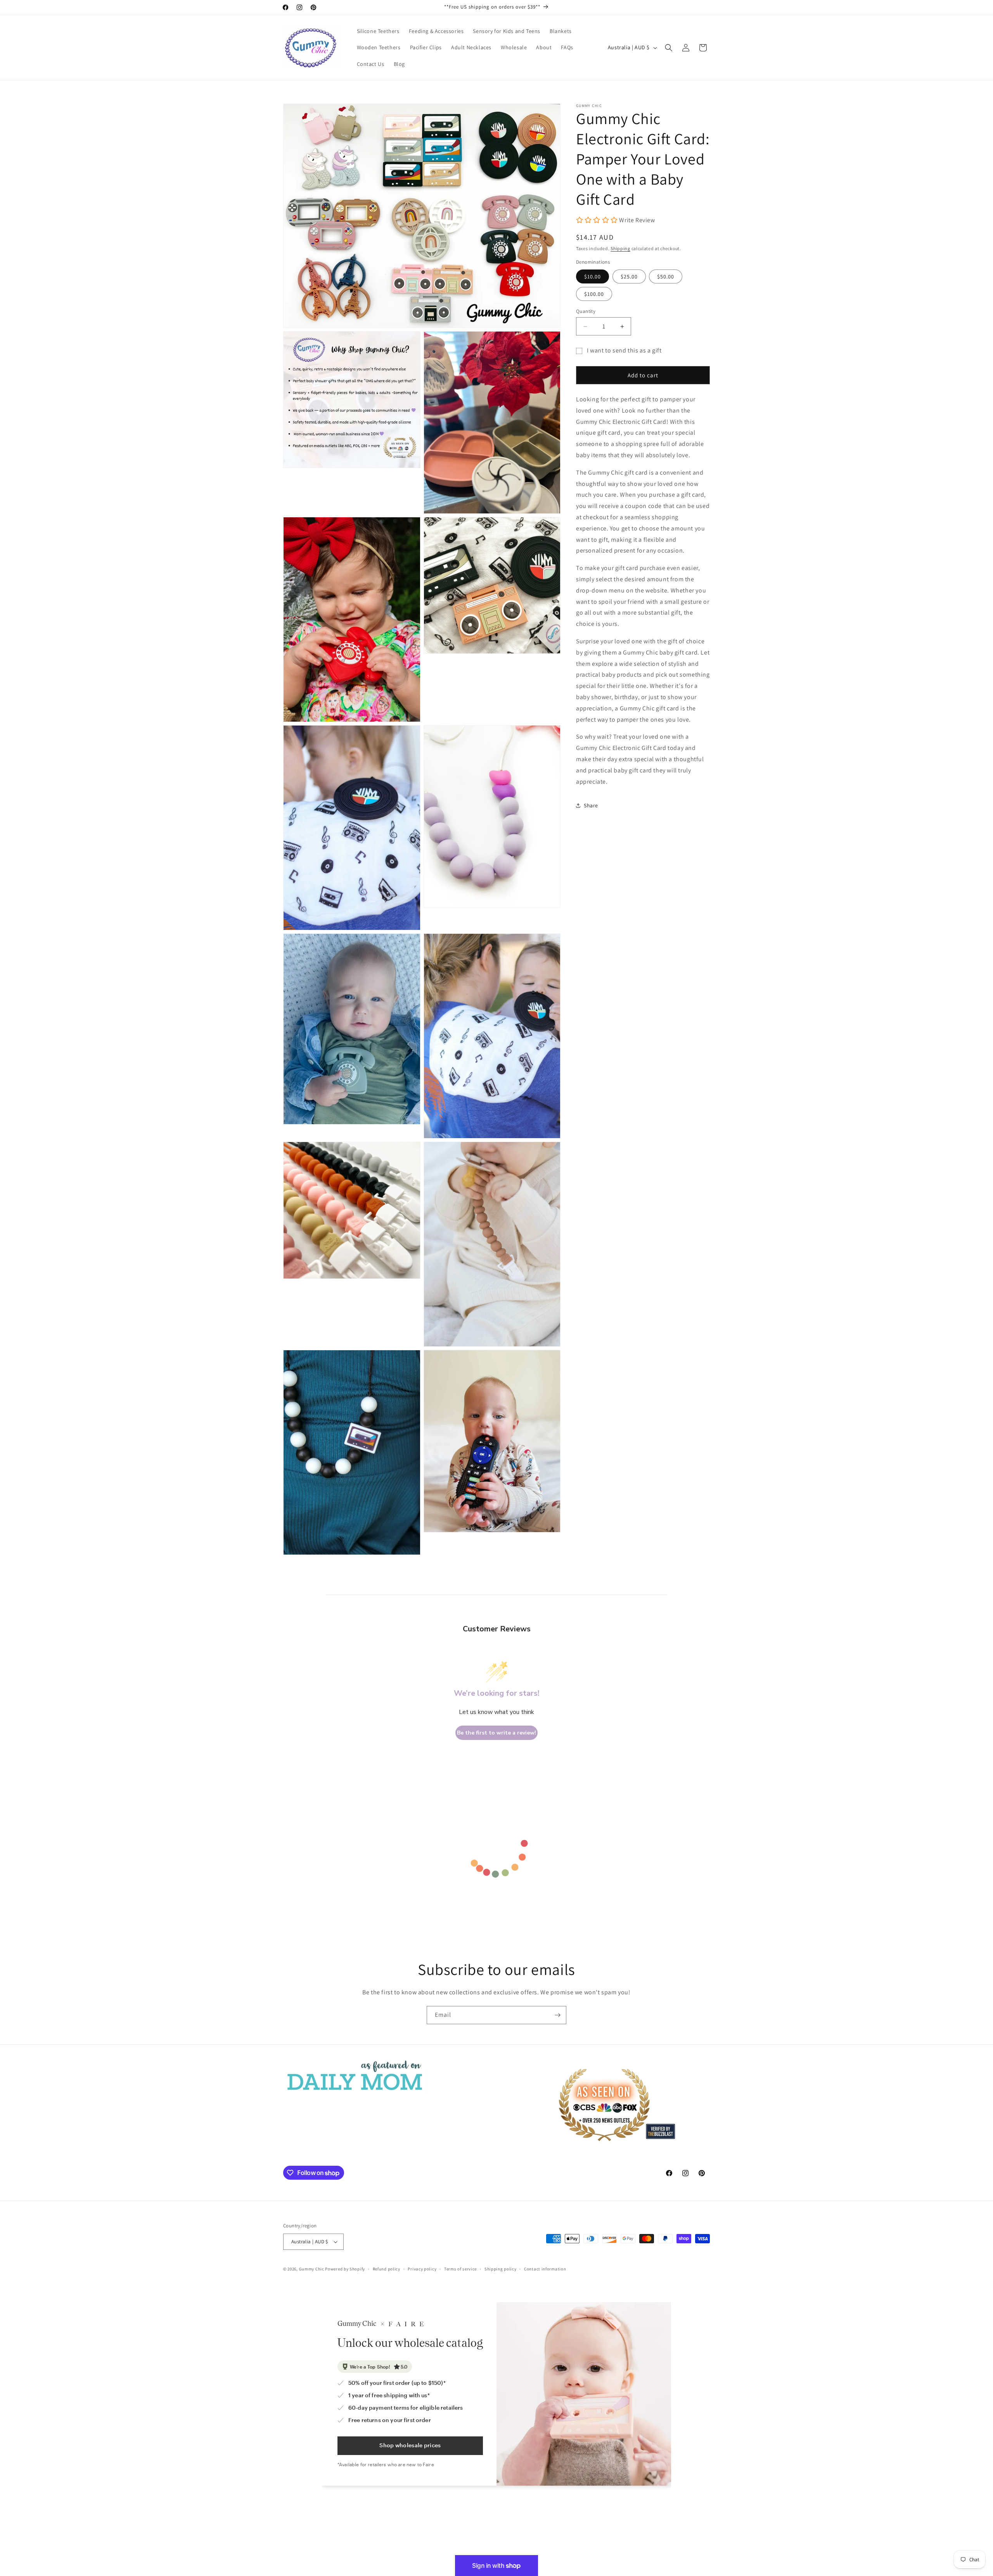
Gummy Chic (312, 2269)
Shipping (620, 248)
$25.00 (629, 276)
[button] (669, 48)
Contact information (545, 2268)
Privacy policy (422, 2268)
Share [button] (591, 805)
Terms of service (460, 2268)
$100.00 (594, 294)
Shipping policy (501, 2268)
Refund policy (387, 2268)
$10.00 (593, 276)
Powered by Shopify (345, 2269)
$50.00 (666, 276)
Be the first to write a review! (496, 1733)
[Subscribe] (557, 2015)
